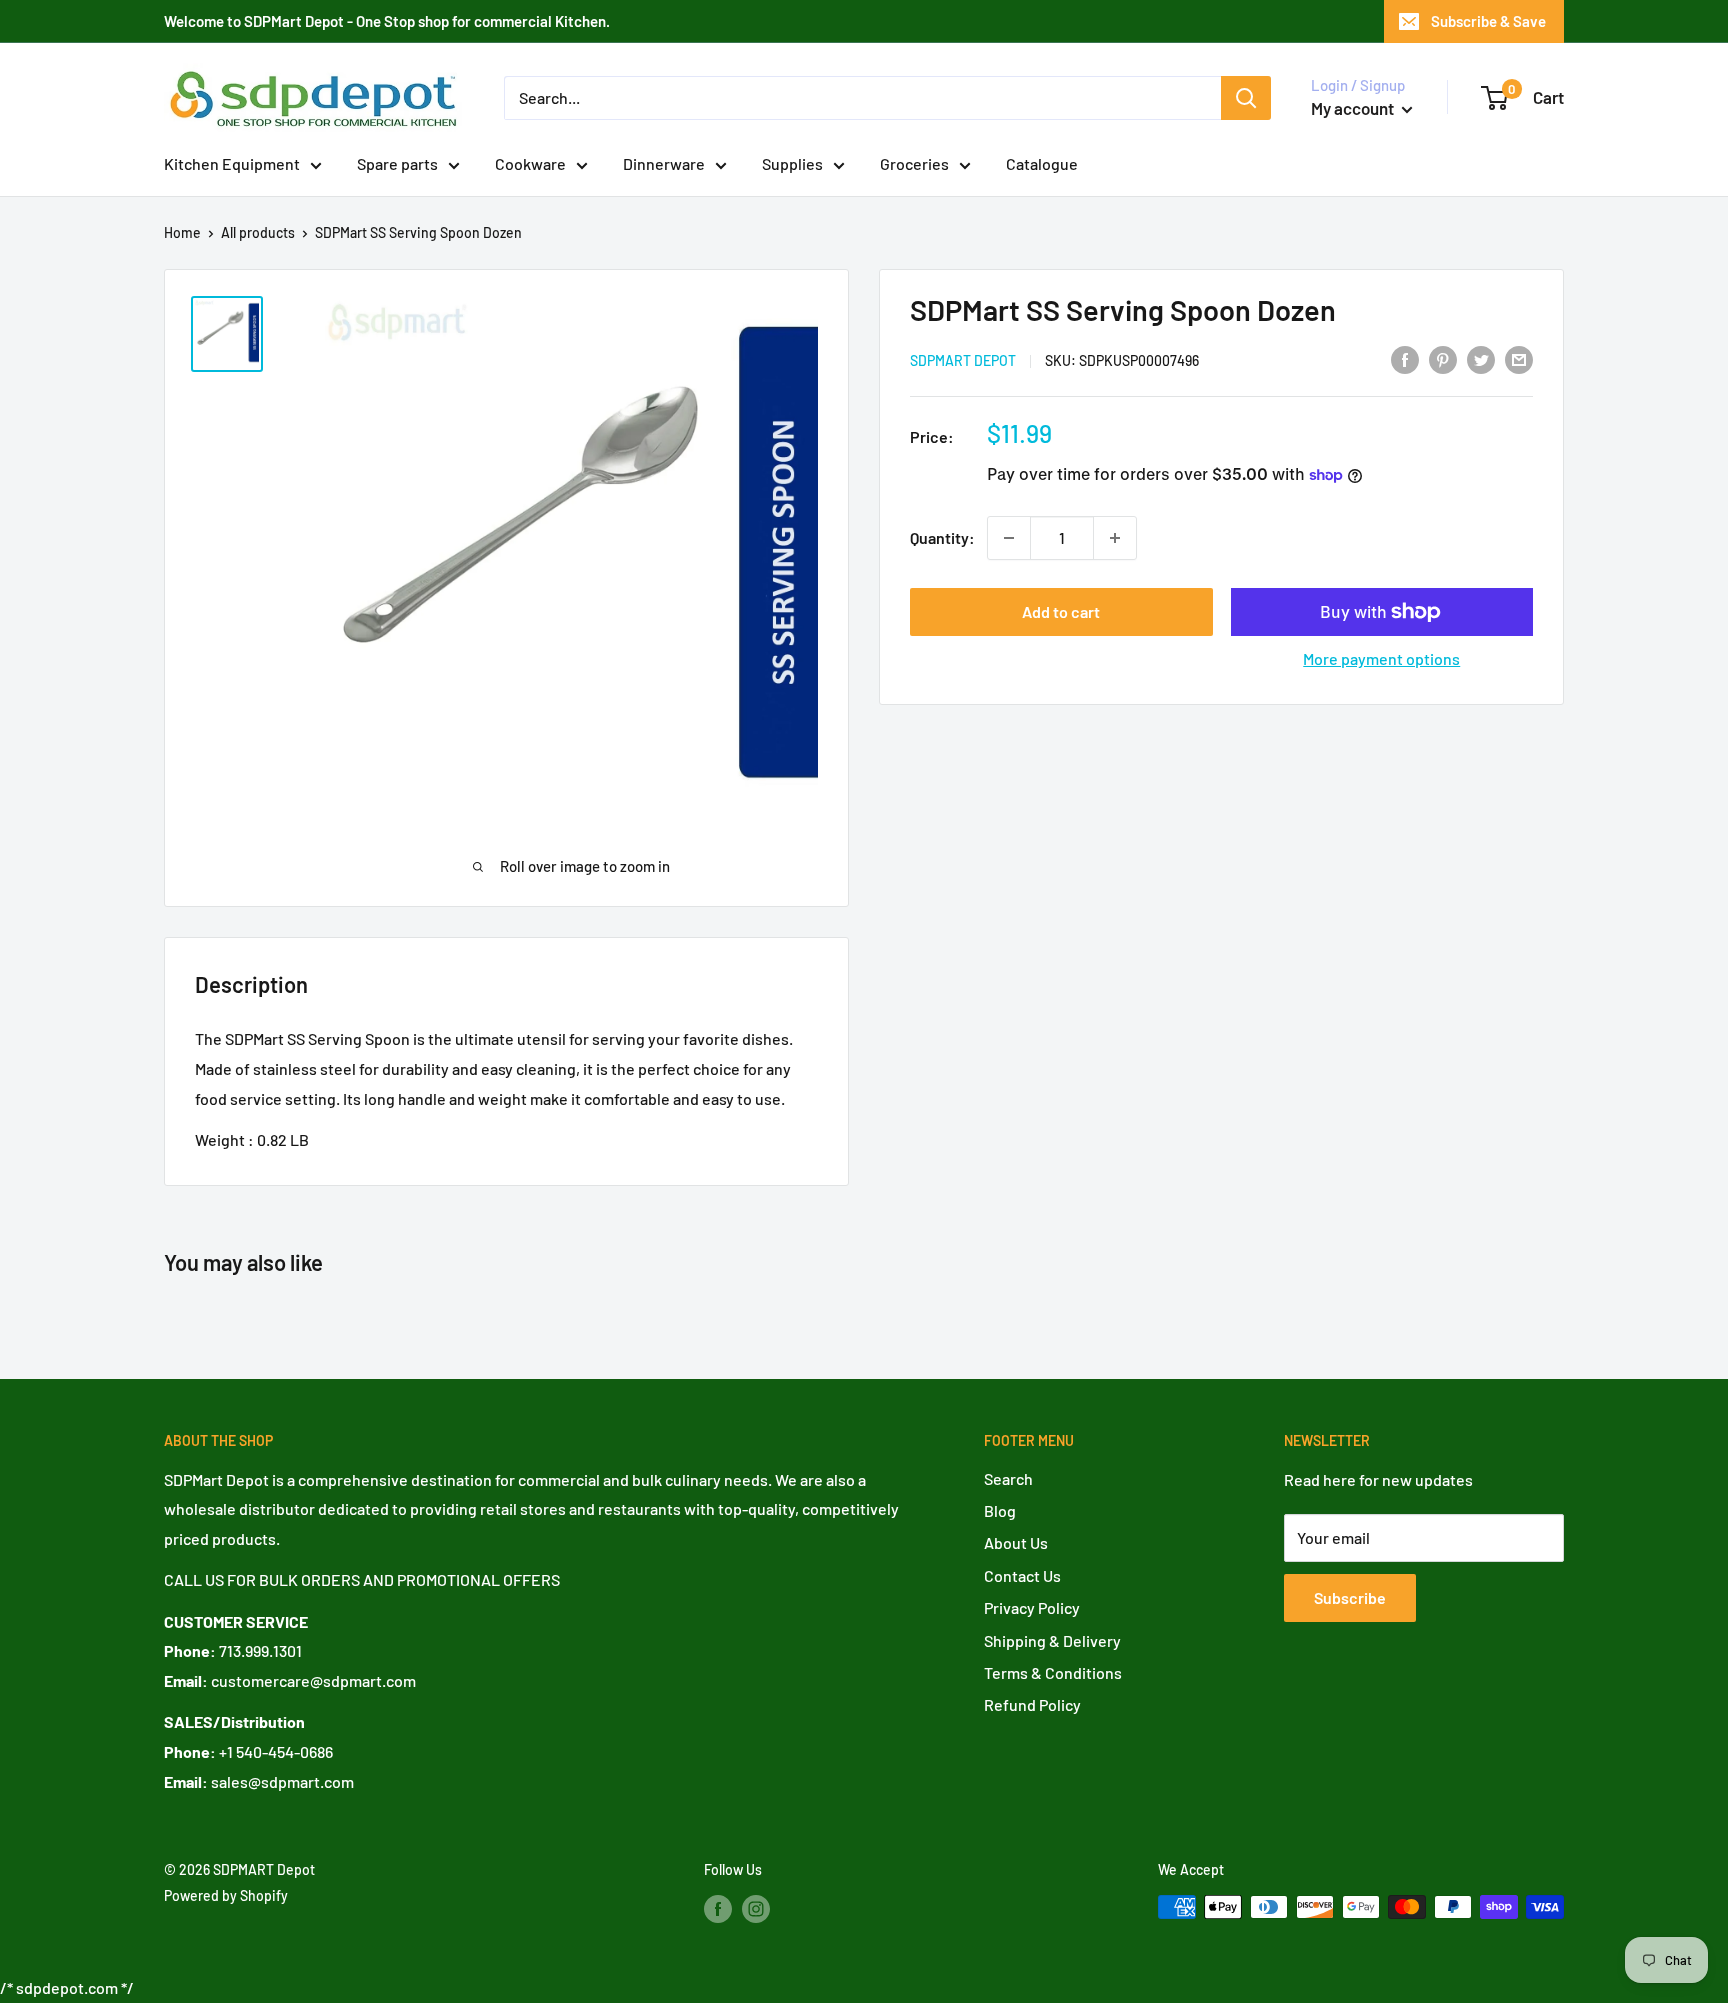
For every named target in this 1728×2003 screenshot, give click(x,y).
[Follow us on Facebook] (718, 1909)
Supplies (792, 163)
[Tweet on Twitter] (1481, 358)
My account (1354, 108)
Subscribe (1350, 1597)
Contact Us (1022, 1575)
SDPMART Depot (963, 360)
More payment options (1381, 658)
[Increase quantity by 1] (1115, 538)
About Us (1016, 1542)
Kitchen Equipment (232, 163)
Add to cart (1061, 611)
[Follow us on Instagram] (756, 1909)
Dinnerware (664, 163)
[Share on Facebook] (1405, 358)
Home (182, 232)
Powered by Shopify (226, 1895)
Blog (1000, 1510)
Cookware (530, 163)
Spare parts (397, 163)
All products (258, 232)
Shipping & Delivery (1052, 1640)
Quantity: (942, 537)
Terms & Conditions (1053, 1672)
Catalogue (1042, 163)
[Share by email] (1519, 358)
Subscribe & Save (1488, 21)
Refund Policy (1032, 1704)
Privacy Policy (1032, 1607)
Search (1008, 1478)
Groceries (914, 163)
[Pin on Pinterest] (1443, 358)
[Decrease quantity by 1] (1009, 538)
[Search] (1246, 98)
